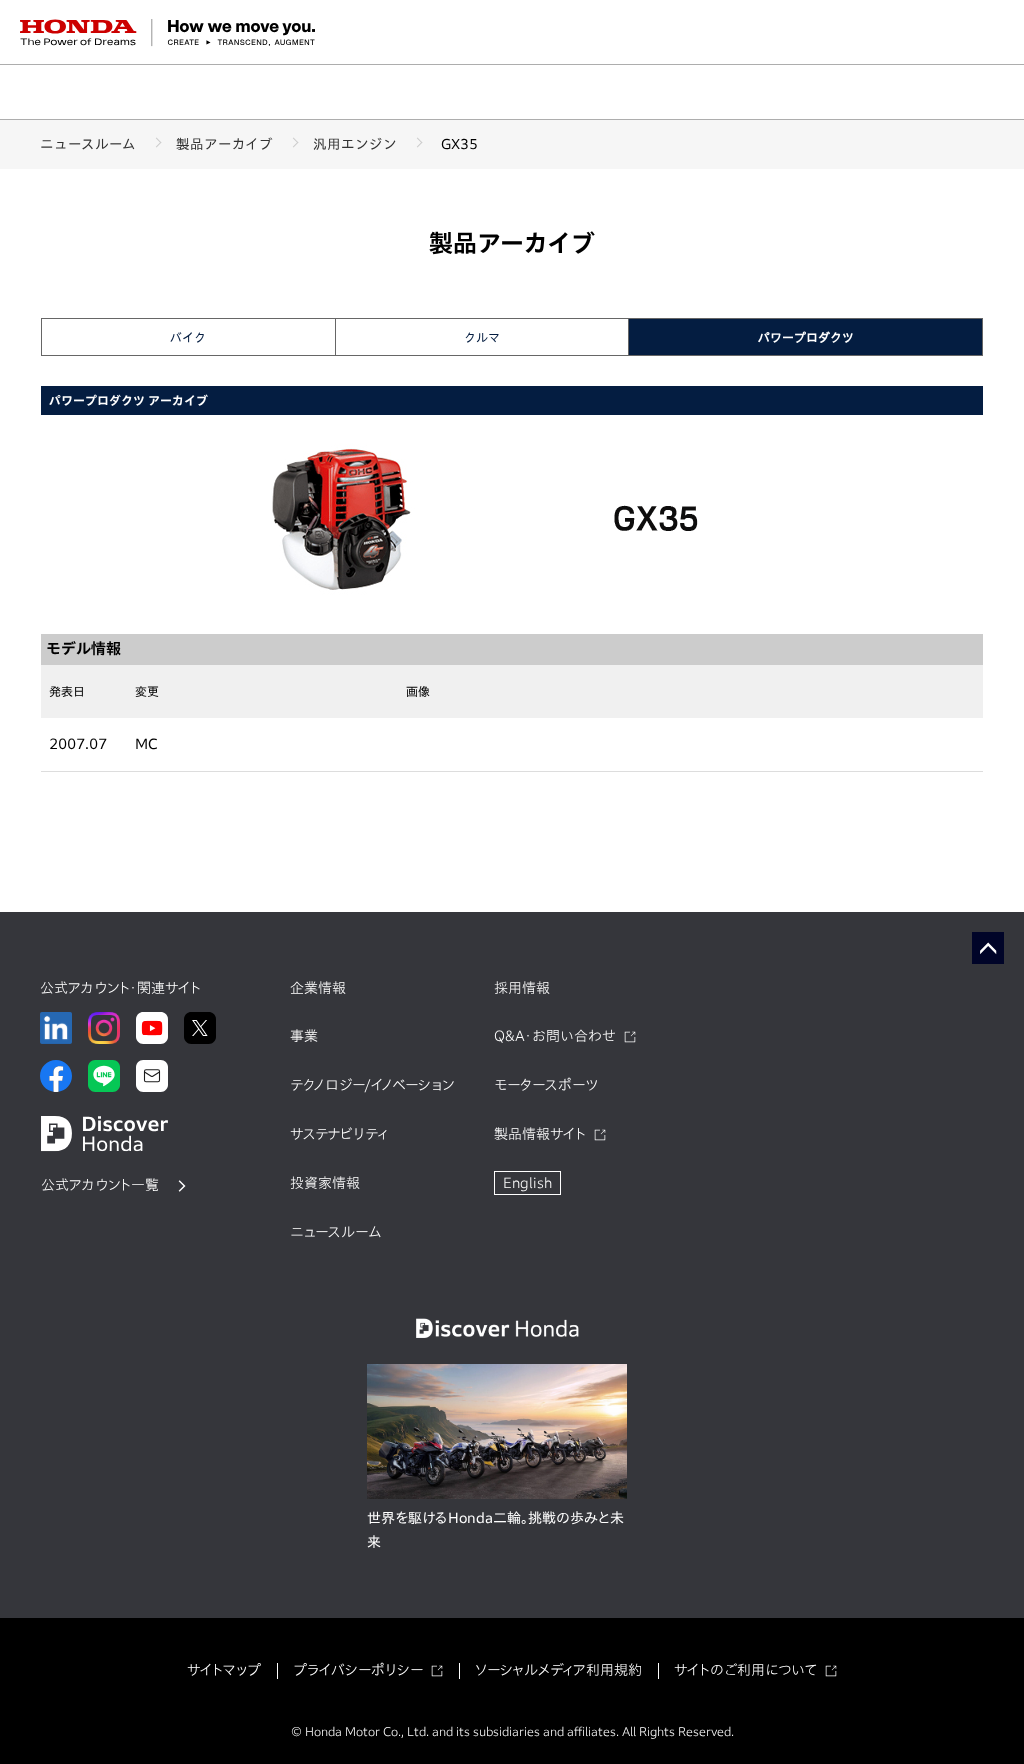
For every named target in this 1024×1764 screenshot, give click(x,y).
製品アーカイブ (224, 144)
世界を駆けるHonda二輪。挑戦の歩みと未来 (495, 1530)
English (527, 1183)
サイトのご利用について (745, 1670)
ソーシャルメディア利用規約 (558, 1670)
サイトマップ (224, 1670)
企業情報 (318, 988)
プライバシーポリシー (358, 1670)
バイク (188, 337)
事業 (304, 1036)
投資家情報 (325, 1183)
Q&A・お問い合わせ (555, 1036)
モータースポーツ (546, 1085)
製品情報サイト (540, 1134)
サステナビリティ (339, 1134)
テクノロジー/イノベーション (372, 1085)
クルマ (482, 337)
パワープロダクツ (806, 337)
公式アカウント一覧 (100, 1185)
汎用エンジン (355, 144)
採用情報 (522, 988)
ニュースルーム (88, 144)
